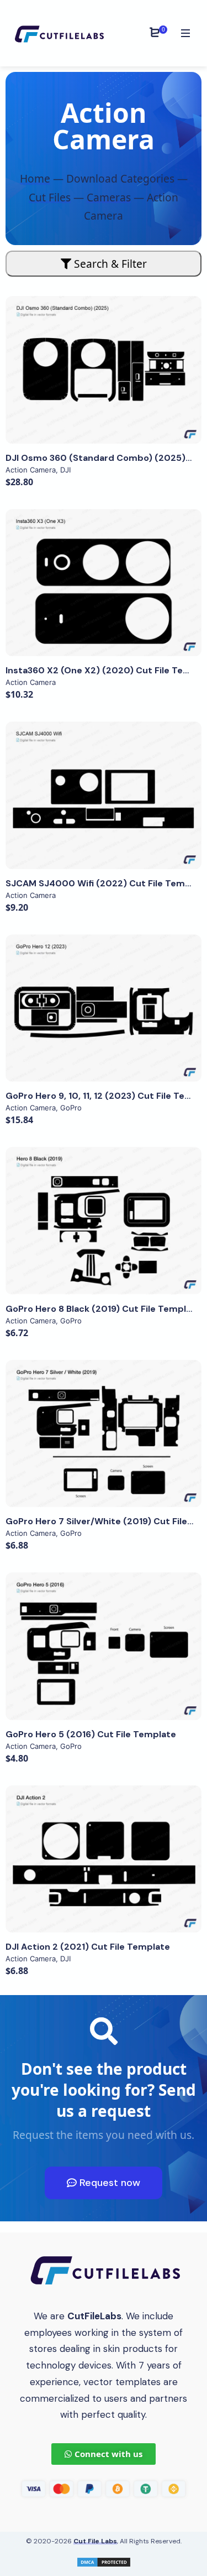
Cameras (109, 197)
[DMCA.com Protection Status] (104, 2561)
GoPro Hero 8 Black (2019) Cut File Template (103, 1309)
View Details (104, 370)
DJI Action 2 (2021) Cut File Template (88, 1947)
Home (35, 178)
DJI (65, 470)
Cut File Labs (95, 2541)
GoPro (71, 1108)
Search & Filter (109, 264)
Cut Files (50, 197)
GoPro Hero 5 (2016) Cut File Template (91, 1734)
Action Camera (31, 470)
